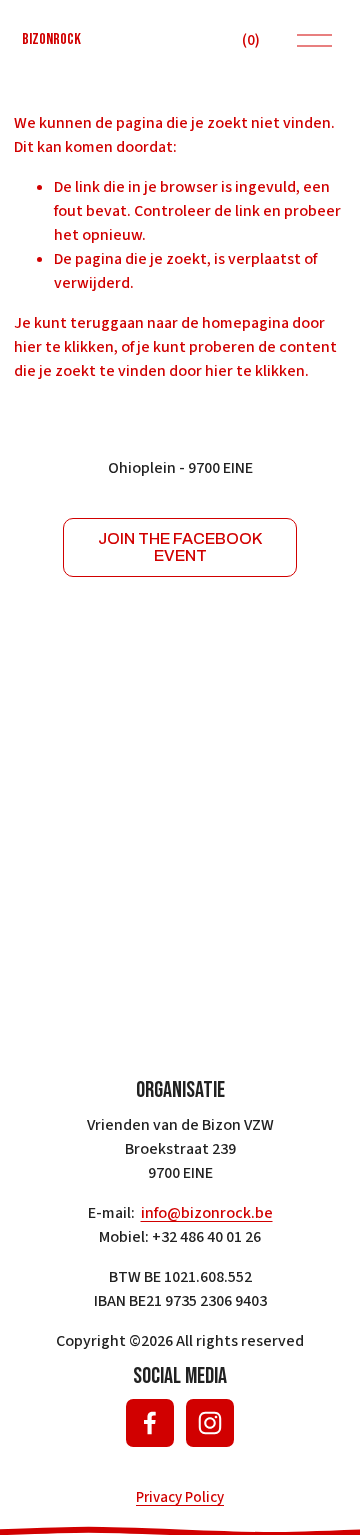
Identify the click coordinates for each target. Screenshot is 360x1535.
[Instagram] (210, 1423)
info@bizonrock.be (207, 1213)
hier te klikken (64, 347)
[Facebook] (150, 1423)
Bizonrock (51, 39)
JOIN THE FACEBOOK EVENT (180, 547)
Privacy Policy (180, 1497)
